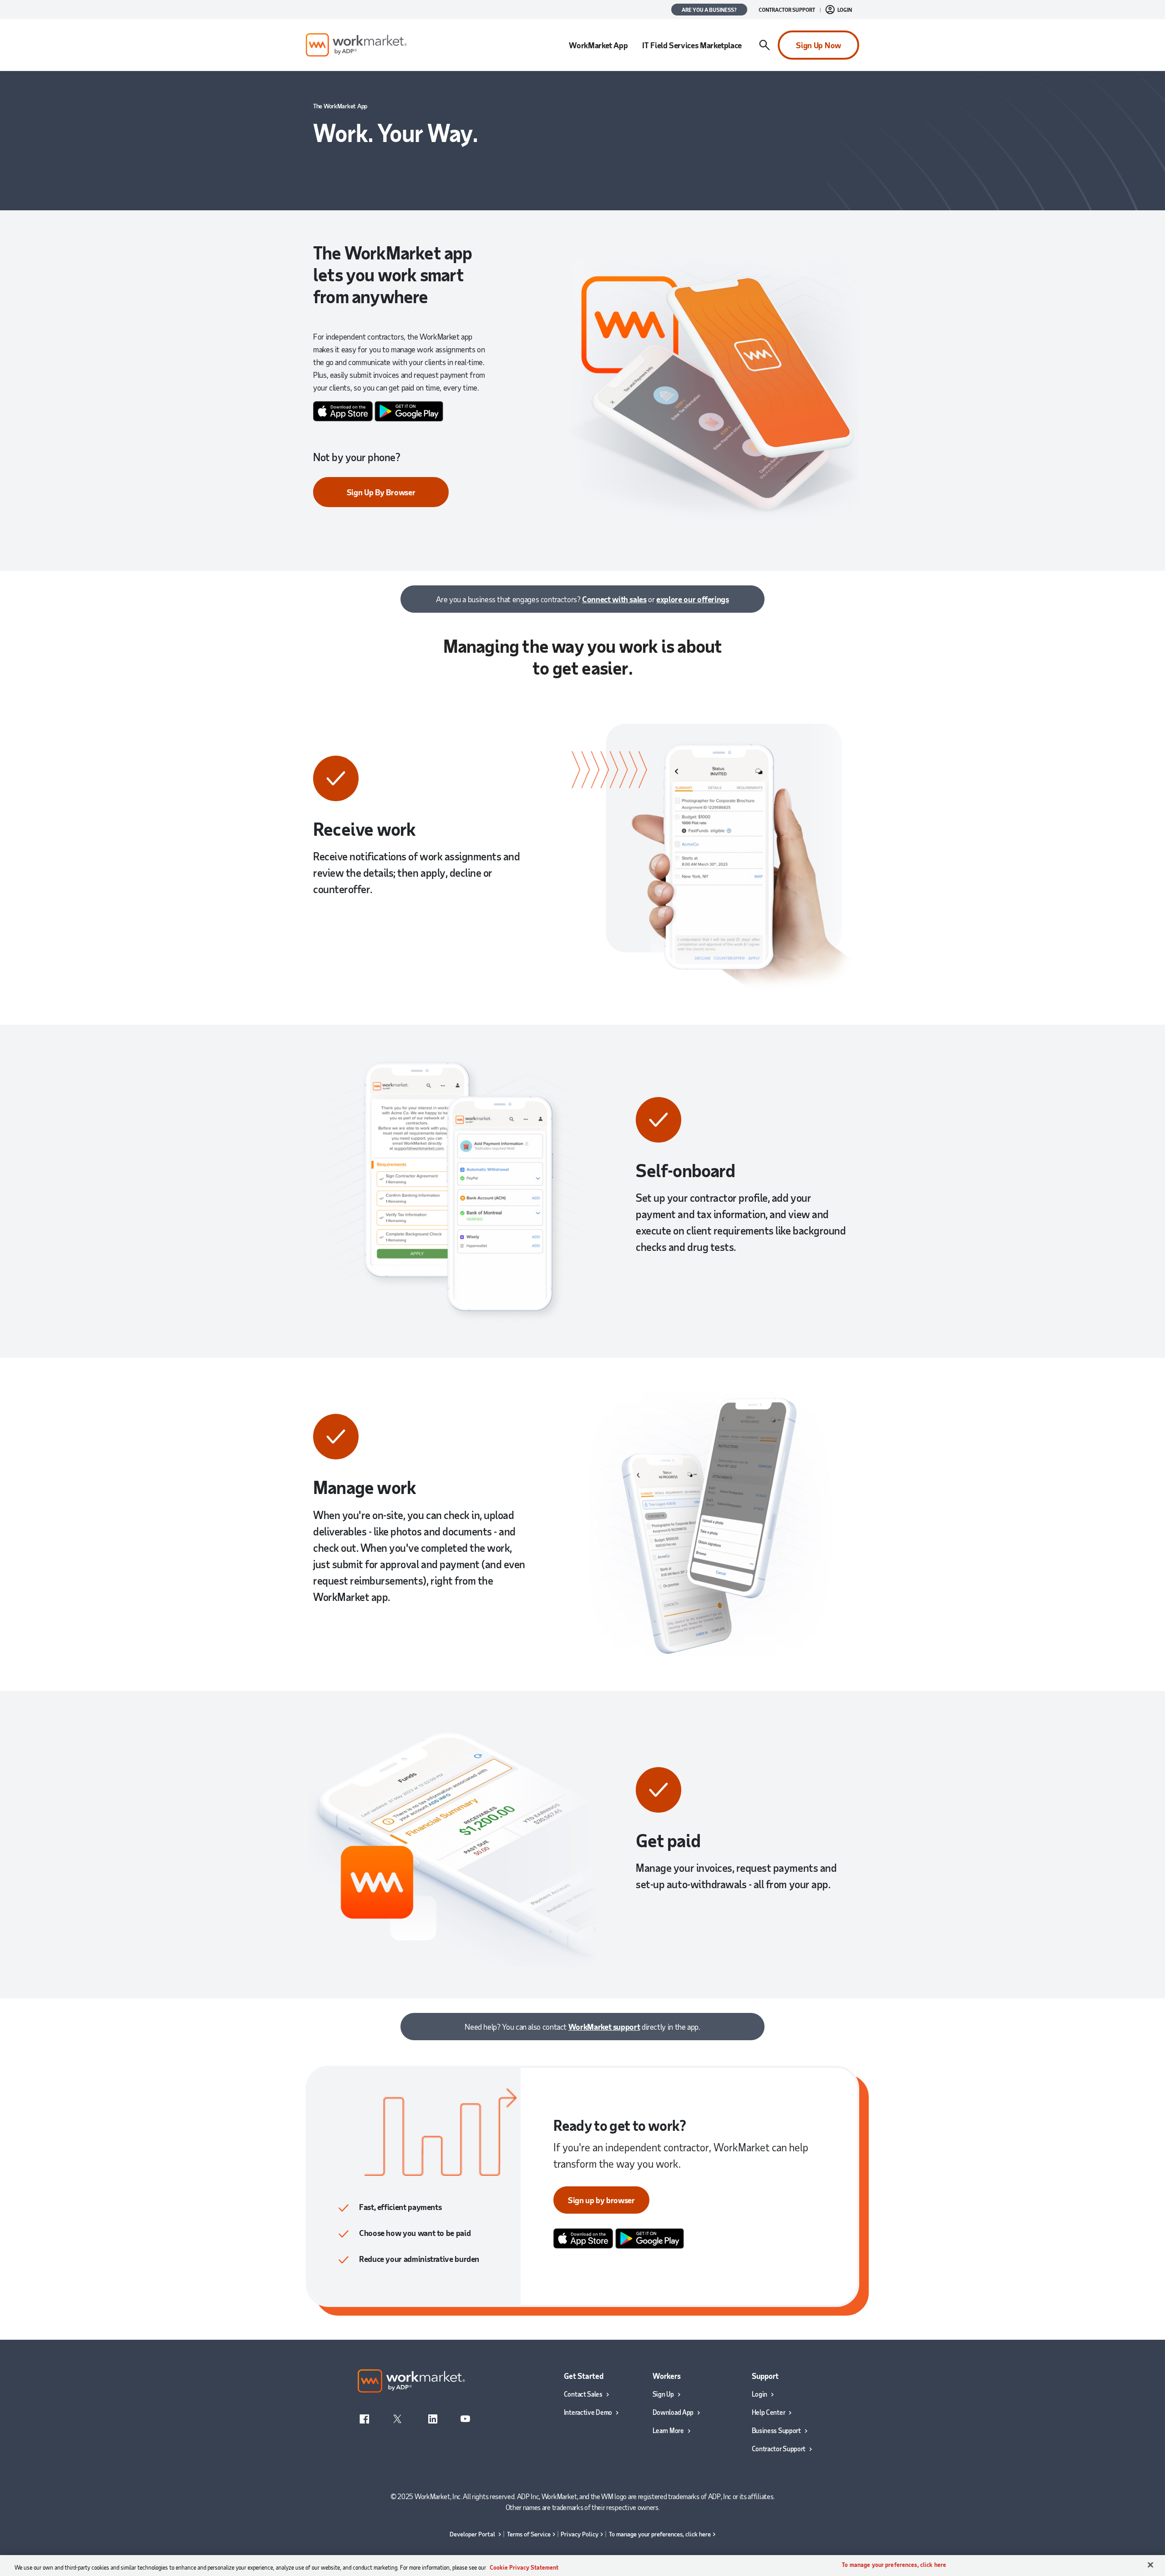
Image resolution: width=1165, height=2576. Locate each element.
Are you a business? (709, 10)
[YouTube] (465, 2418)
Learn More (668, 2430)
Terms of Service (529, 2534)
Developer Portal (473, 2534)
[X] (398, 2418)
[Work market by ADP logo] (356, 45)
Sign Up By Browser (381, 492)
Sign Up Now (818, 45)
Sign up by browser (601, 2200)
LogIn (845, 10)
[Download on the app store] (343, 410)
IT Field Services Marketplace (692, 45)
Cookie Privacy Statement (524, 2567)
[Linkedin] (433, 2418)
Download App (673, 2412)
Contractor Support (787, 10)
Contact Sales (583, 2394)
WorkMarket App (598, 45)
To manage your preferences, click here (660, 2534)
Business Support (776, 2430)
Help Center (769, 2412)
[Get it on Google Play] (409, 410)
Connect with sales (614, 599)
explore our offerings (692, 599)
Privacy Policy (580, 2534)
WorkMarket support (604, 2027)
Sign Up (663, 2394)
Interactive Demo (588, 2412)
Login (760, 2394)
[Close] (1150, 2565)
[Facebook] (365, 2418)
